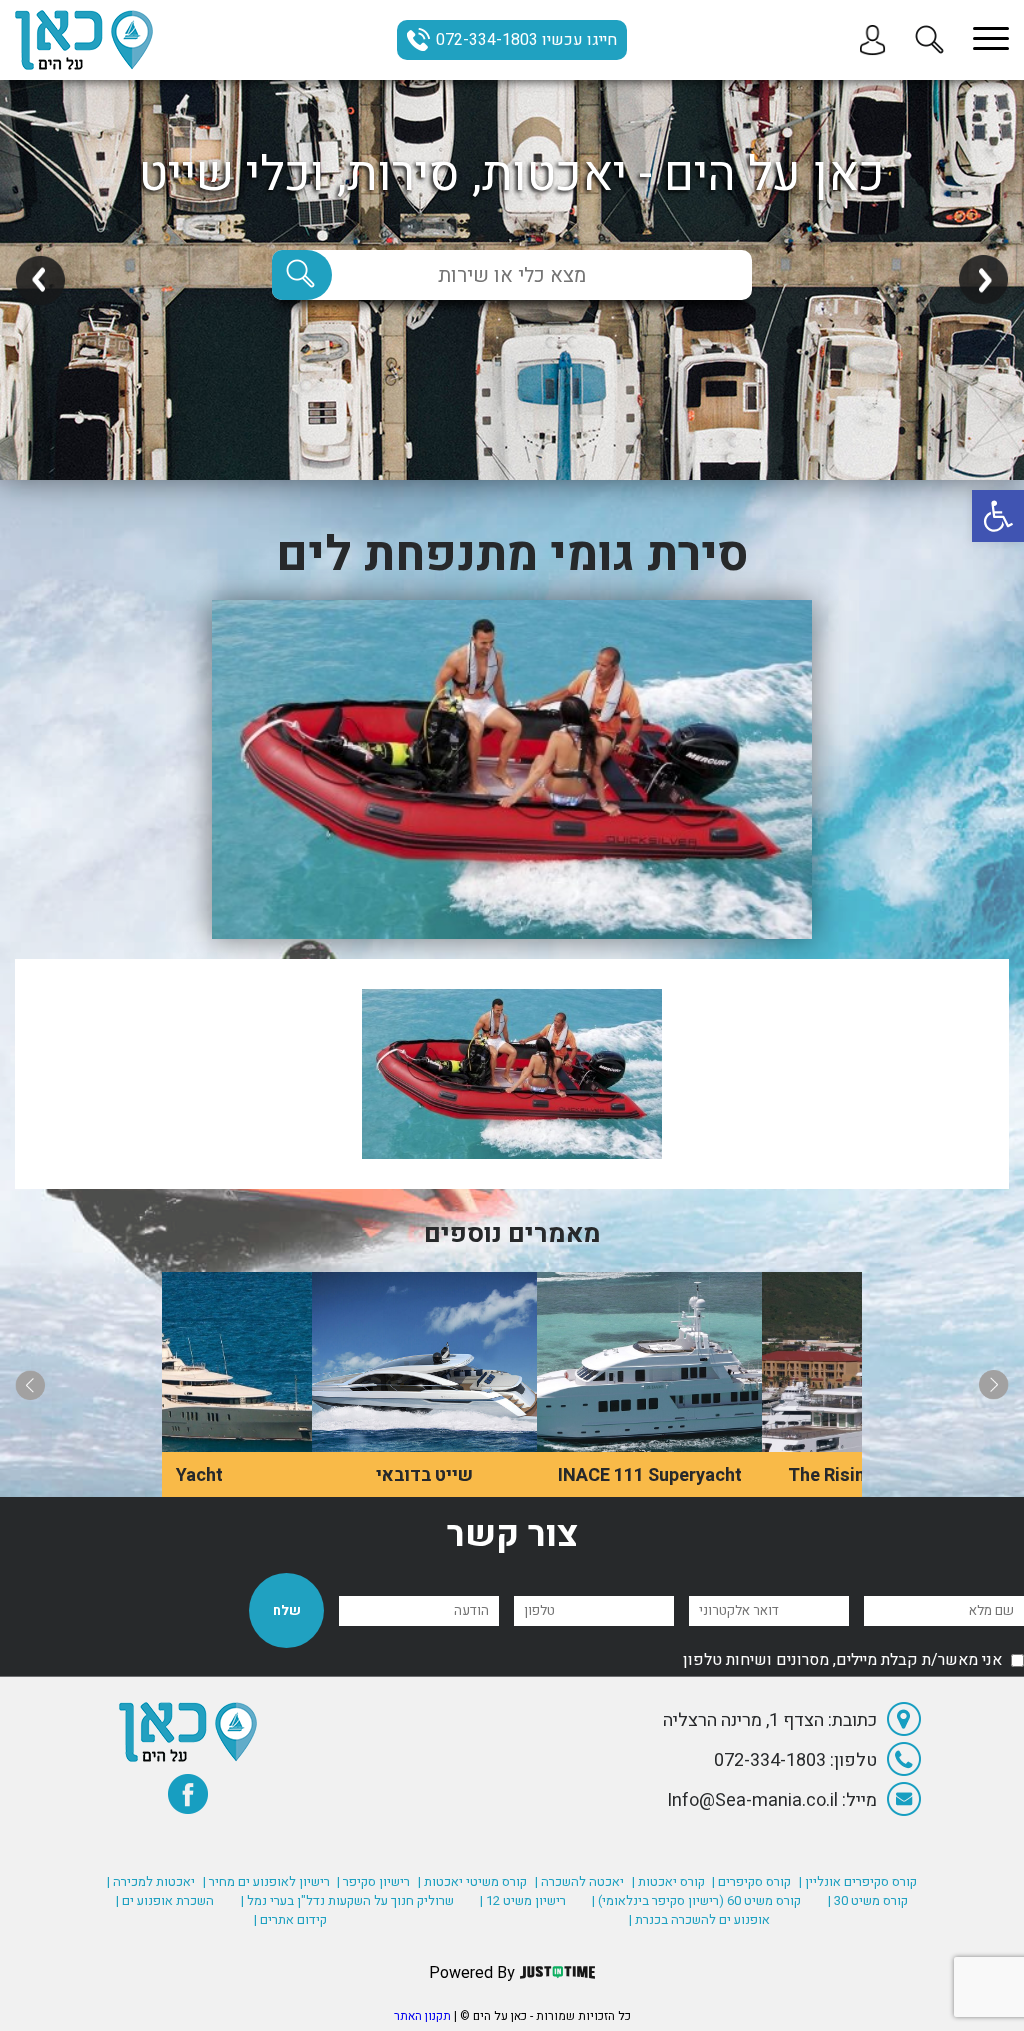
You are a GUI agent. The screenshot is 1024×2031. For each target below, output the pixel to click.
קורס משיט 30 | (868, 1900)
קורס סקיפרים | (751, 1881)
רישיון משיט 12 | (523, 1900)
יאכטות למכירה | (151, 1881)
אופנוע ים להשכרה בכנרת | (699, 1919)
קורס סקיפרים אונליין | (858, 1881)
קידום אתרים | (290, 1919)
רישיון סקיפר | (373, 1881)
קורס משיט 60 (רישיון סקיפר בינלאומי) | (696, 1900)
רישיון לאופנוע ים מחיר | (266, 1881)
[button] (998, 516)
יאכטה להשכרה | (579, 1881)
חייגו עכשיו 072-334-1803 (526, 40)
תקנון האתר (422, 2016)
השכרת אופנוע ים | (165, 1900)
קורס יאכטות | (668, 1881)
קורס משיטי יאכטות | (472, 1881)
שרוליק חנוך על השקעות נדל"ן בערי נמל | (347, 1900)
